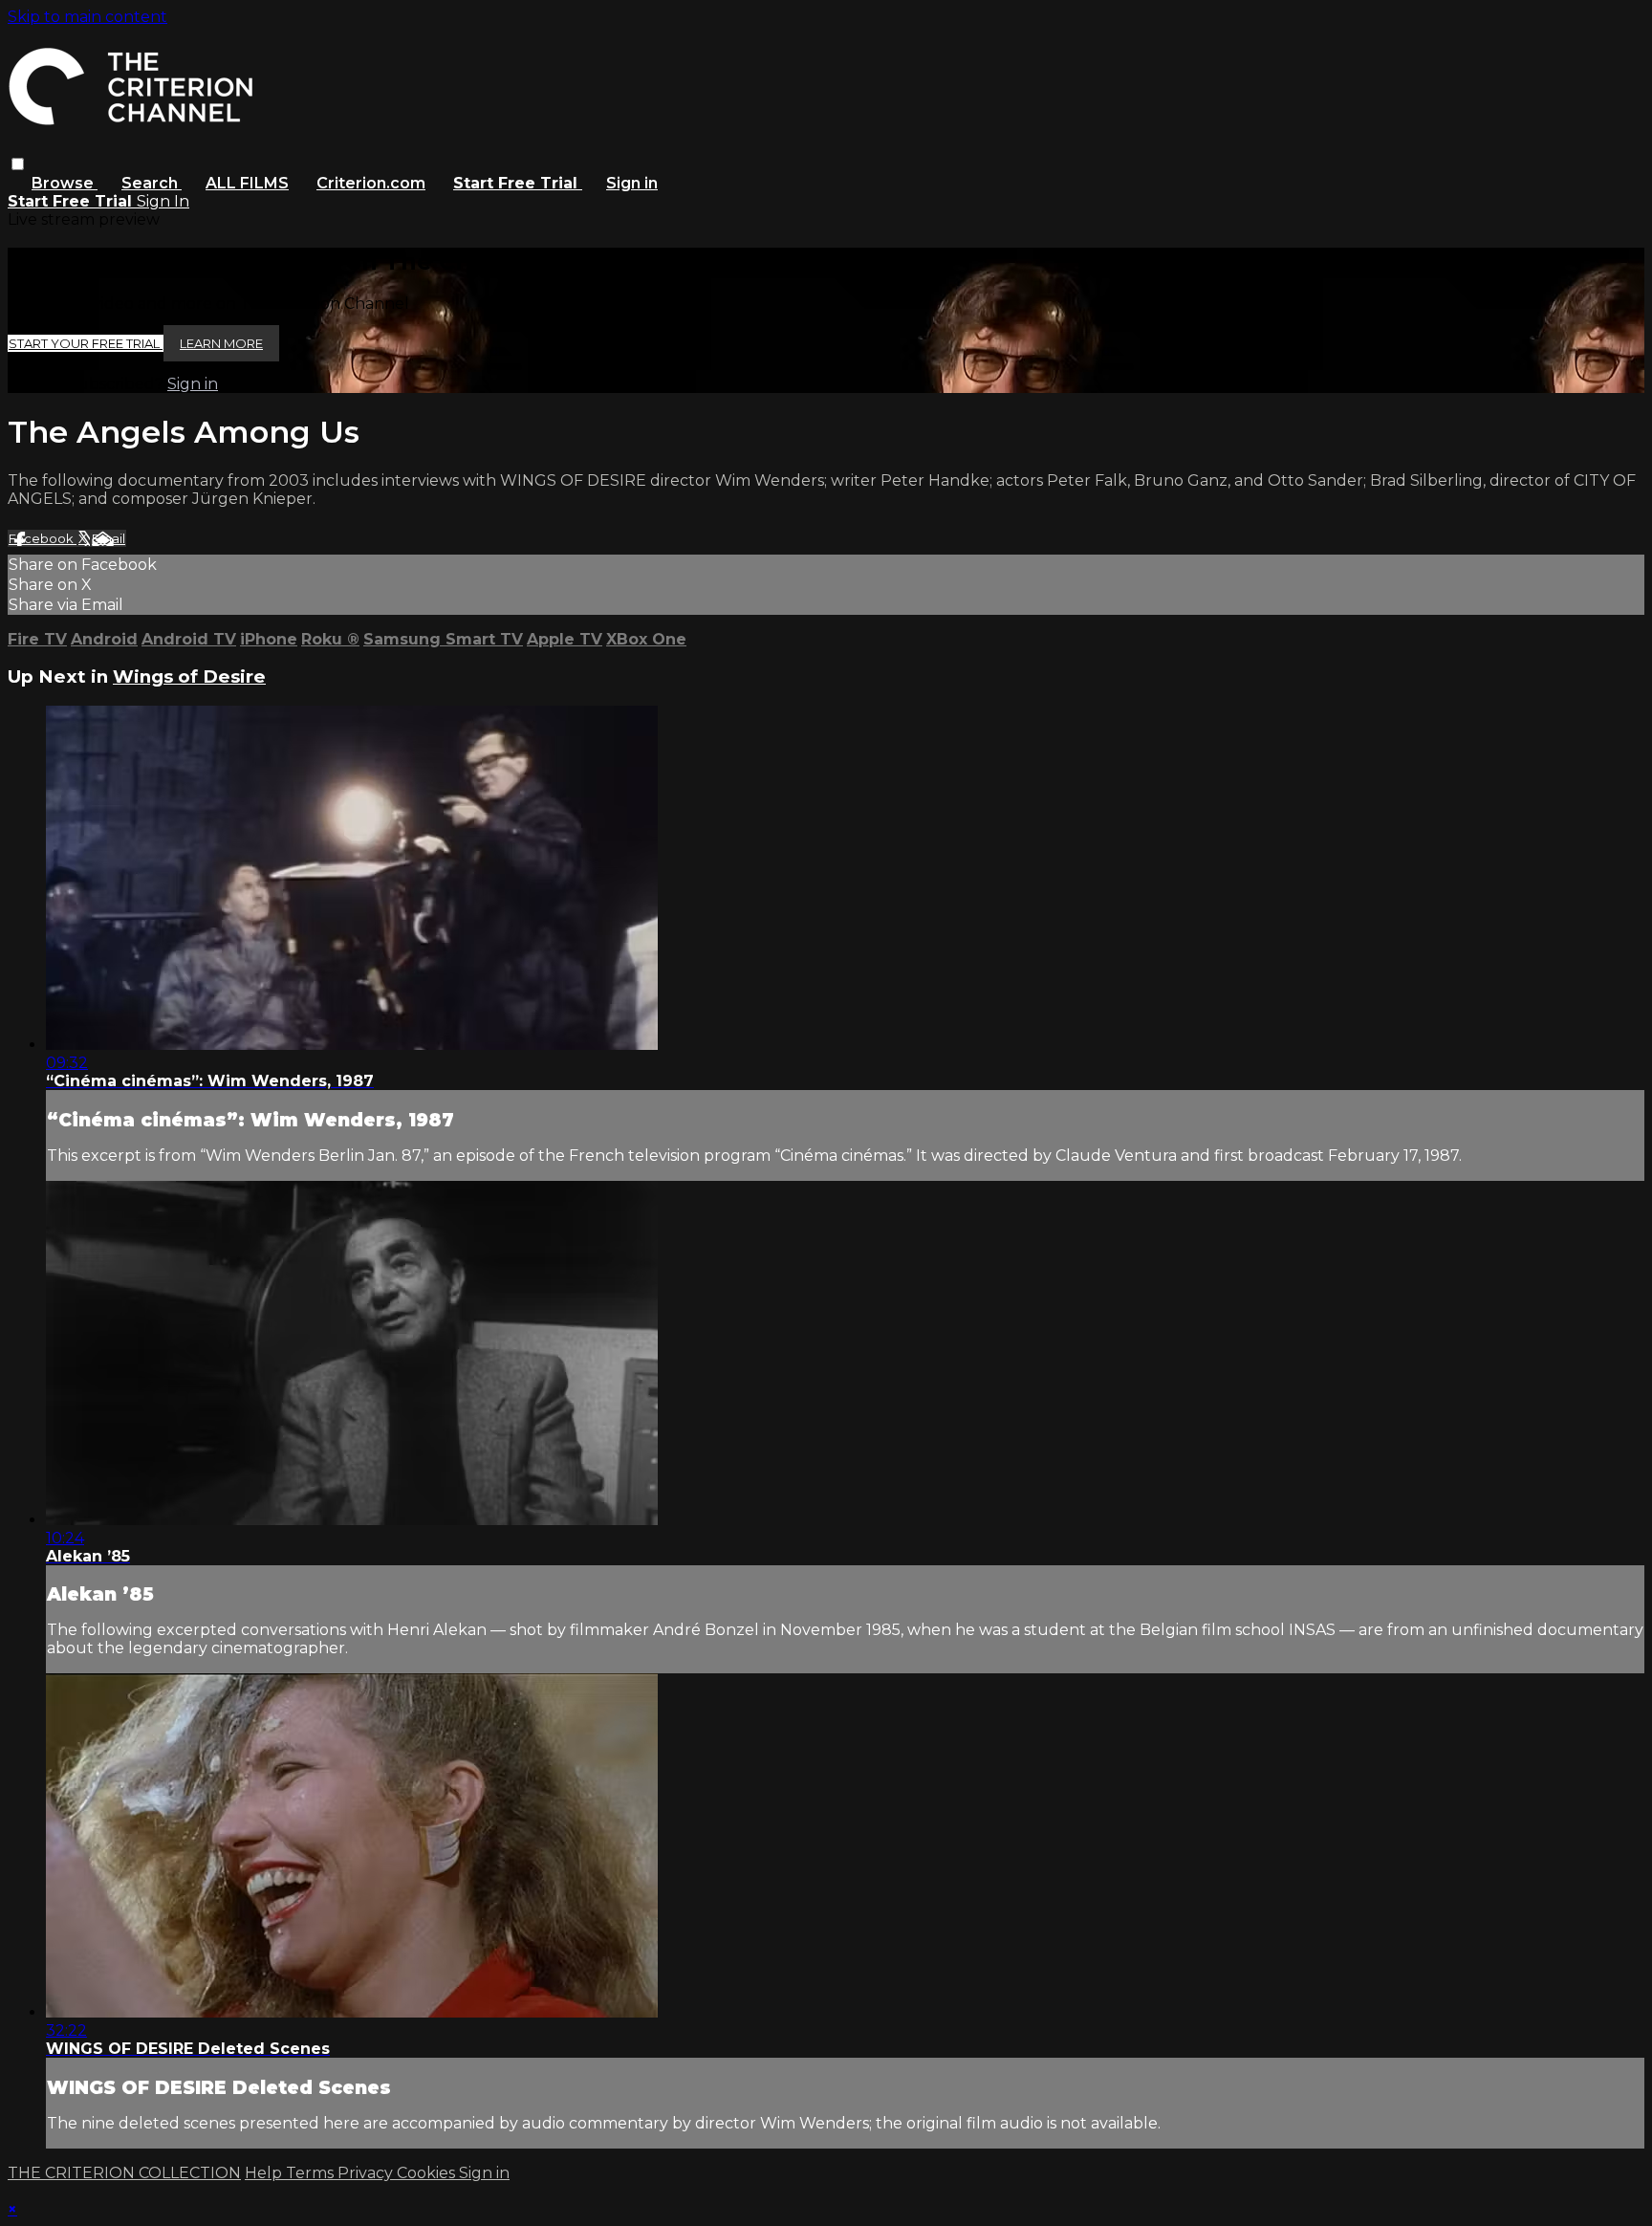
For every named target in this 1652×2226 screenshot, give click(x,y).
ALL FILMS (247, 183)
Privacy (367, 2173)
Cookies (428, 2173)
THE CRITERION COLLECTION (124, 2173)
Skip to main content (87, 17)
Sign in (632, 183)
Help (265, 2173)
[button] (18, 164)
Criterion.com (371, 183)
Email (109, 538)
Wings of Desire (189, 677)
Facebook (43, 538)
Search (152, 183)
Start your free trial (86, 343)
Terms (312, 2173)
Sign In (163, 201)
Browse (65, 183)
